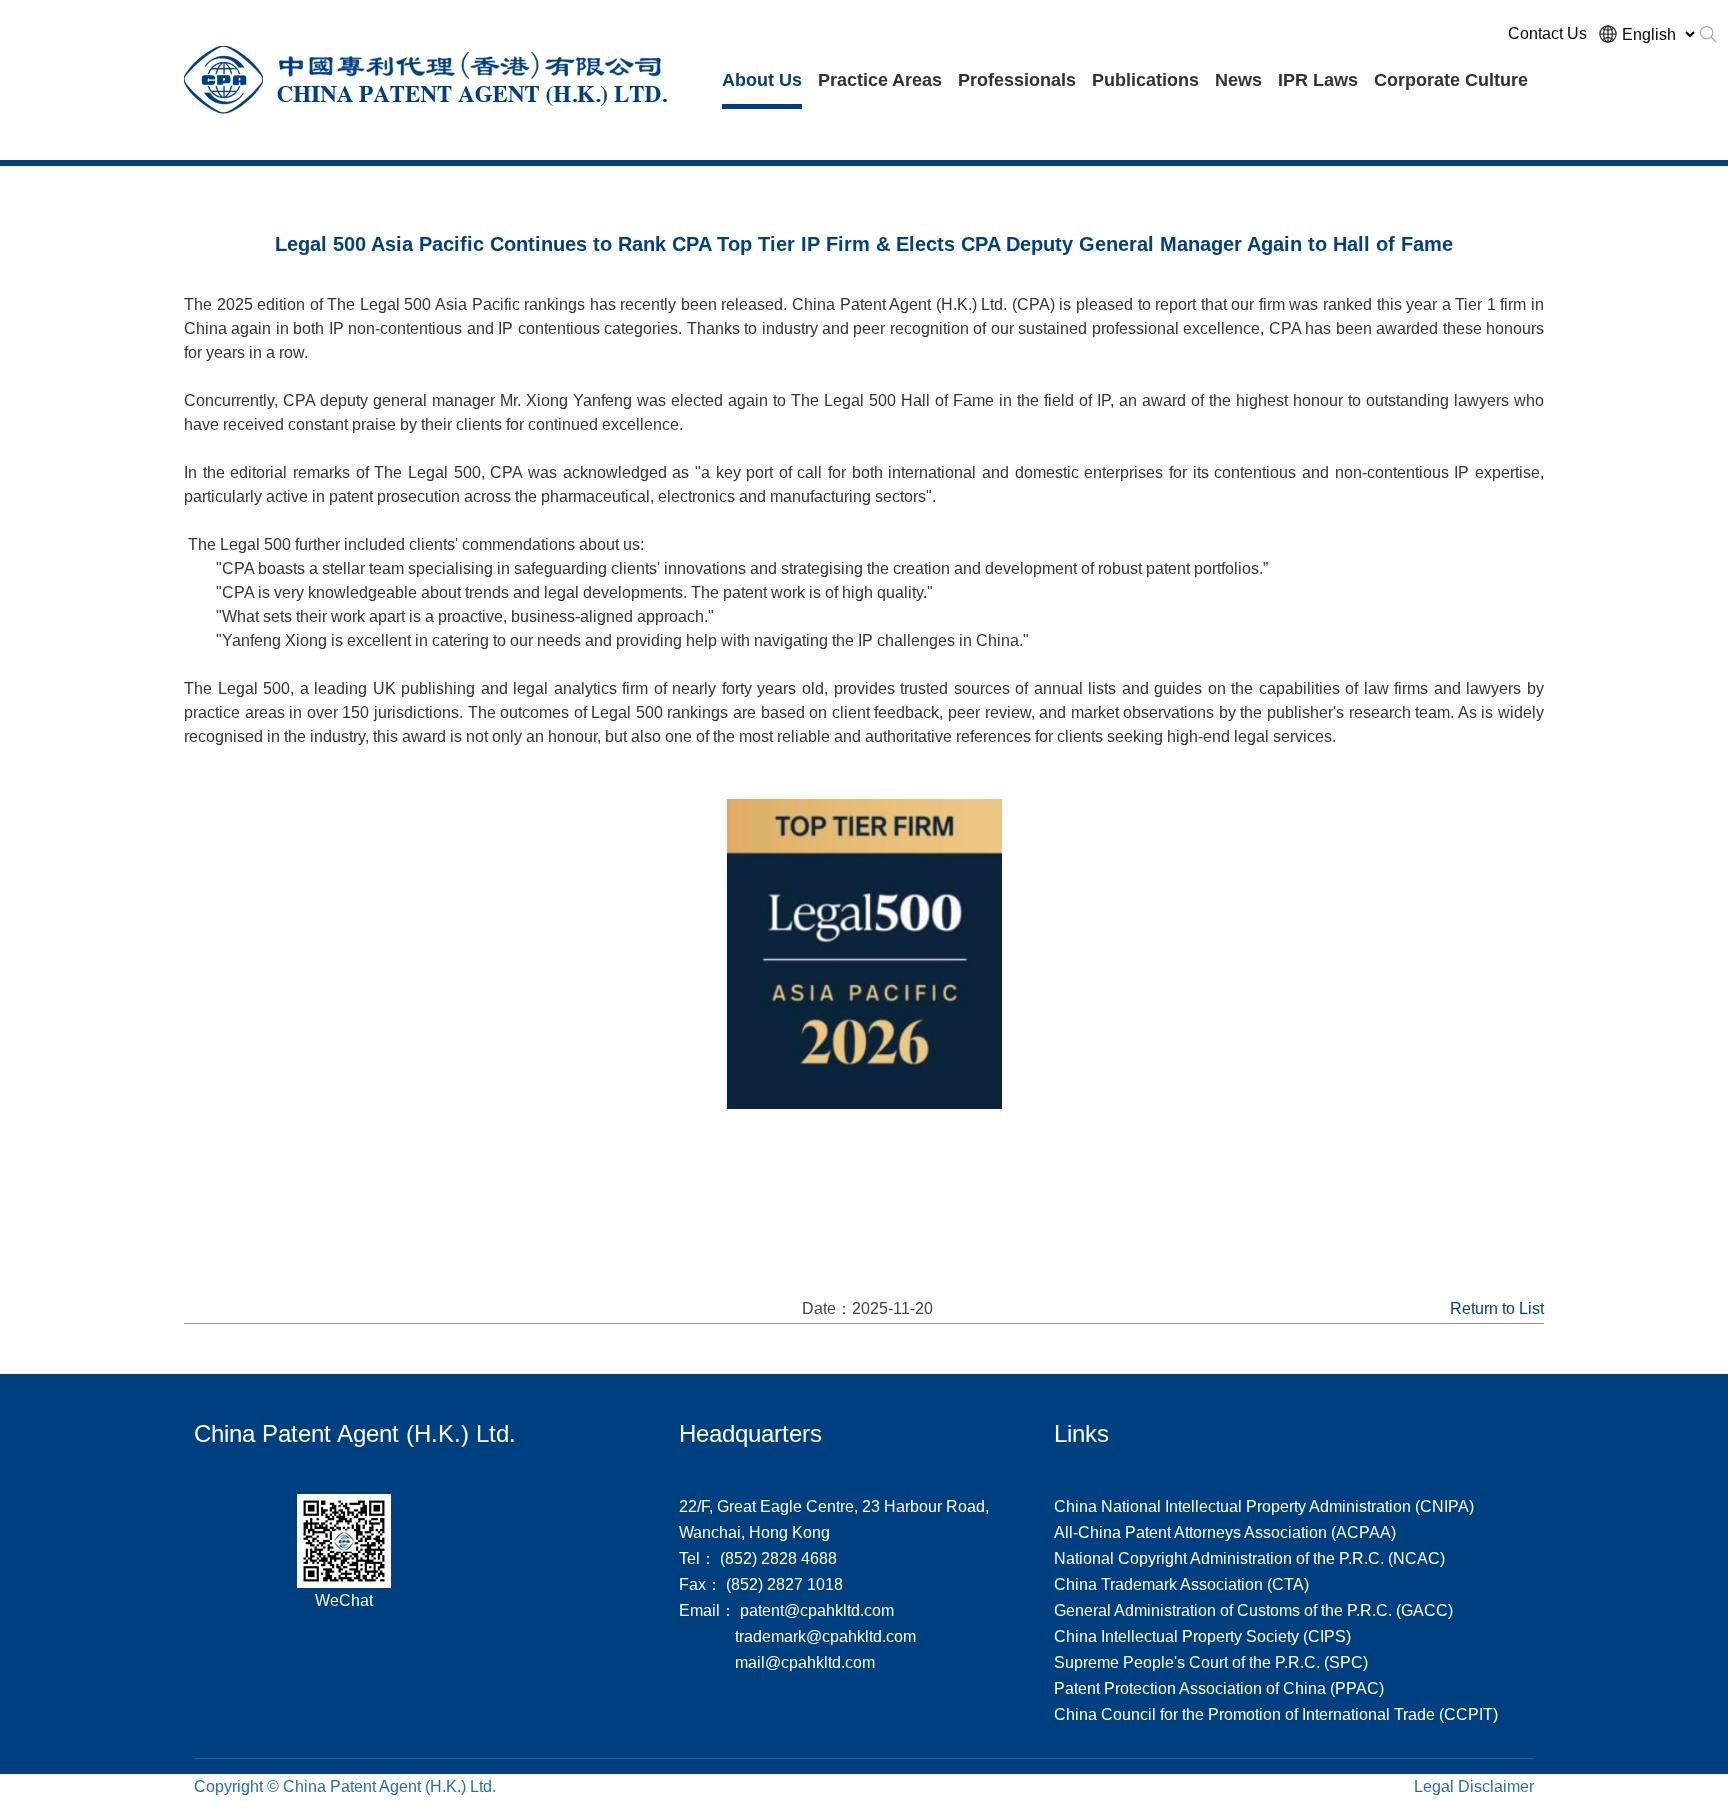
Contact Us (1547, 33)
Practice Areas (880, 80)
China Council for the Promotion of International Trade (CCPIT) (1276, 1714)
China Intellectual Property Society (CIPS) (1202, 1636)
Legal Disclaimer (1474, 1786)
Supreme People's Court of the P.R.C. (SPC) (1211, 1662)
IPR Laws (1318, 80)
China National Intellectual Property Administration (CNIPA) (1264, 1506)
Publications (1145, 80)
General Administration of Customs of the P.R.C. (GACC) (1253, 1610)
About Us (762, 80)
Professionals (1017, 80)
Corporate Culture (1451, 80)
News (1238, 80)
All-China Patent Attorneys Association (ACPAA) (1225, 1532)
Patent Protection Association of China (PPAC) (1219, 1688)
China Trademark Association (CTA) (1181, 1584)
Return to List (1497, 1308)
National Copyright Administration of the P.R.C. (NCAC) (1249, 1558)
